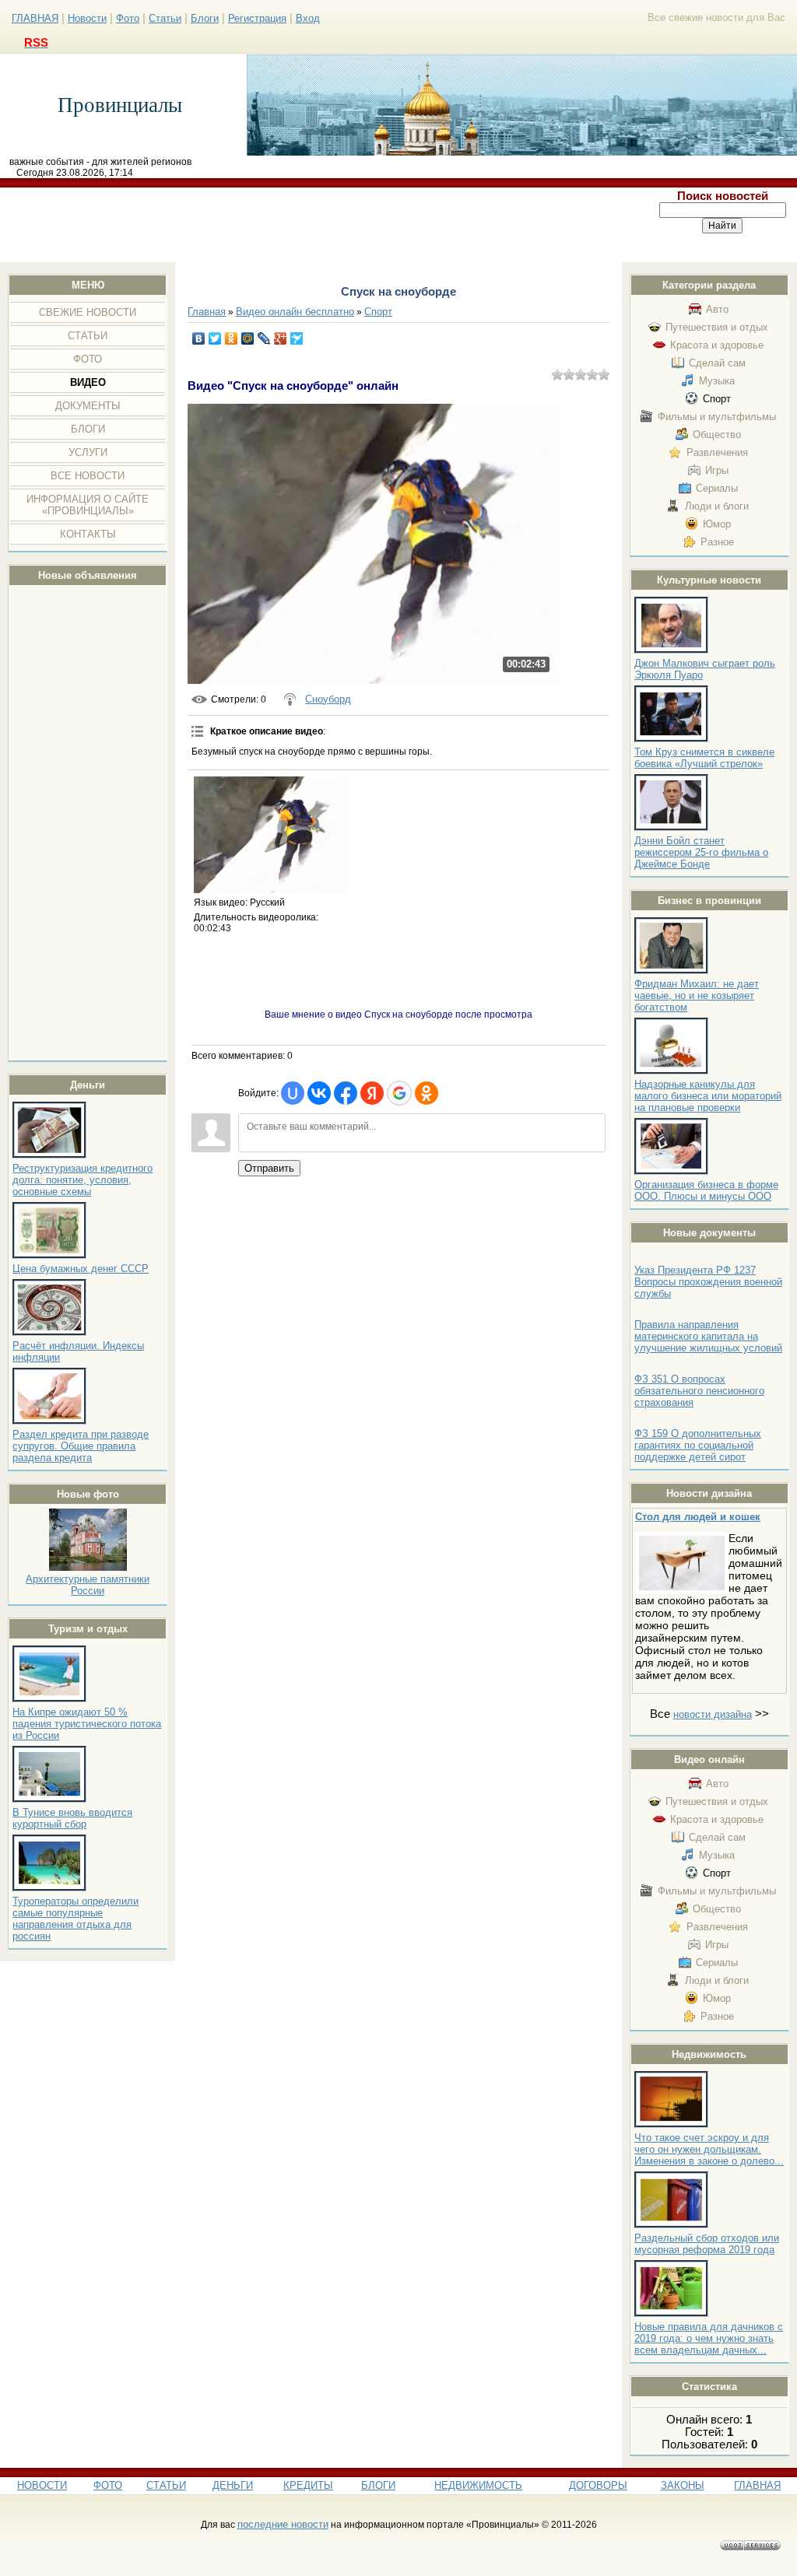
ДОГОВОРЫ (598, 2485)
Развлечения (717, 452)
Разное (717, 542)
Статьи (165, 18)
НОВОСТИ (42, 2485)
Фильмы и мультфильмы (717, 417)
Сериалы (717, 488)
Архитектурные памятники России (88, 1585)
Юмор (717, 524)
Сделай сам (717, 363)
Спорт (717, 399)
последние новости (283, 2524)
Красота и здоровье (717, 345)
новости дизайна (713, 1714)
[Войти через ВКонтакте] (319, 1093)
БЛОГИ (378, 2485)
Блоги (205, 18)
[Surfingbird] (297, 338)
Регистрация (257, 18)
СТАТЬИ (166, 2485)
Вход (308, 18)
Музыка (717, 381)
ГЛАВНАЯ (35, 18)
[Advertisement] (325, 225)
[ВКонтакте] (199, 338)
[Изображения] (272, 835)
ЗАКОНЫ (683, 2485)
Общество (717, 435)
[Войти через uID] (293, 1093)
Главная (207, 312)
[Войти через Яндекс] (372, 1093)
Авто (717, 309)
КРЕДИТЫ (308, 2485)
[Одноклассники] (232, 338)
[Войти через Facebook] (346, 1093)
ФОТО (108, 2485)
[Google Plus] (281, 338)
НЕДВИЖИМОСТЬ (478, 2485)
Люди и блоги (717, 506)
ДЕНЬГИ (233, 2485)
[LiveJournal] (264, 338)
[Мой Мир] (248, 338)
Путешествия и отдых (717, 327)
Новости (87, 18)
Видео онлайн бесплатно (295, 312)
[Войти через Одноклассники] (427, 1093)
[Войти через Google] (399, 1093)
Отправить (269, 1168)
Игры (717, 470)
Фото (128, 18)
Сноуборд (328, 699)
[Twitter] (215, 338)
